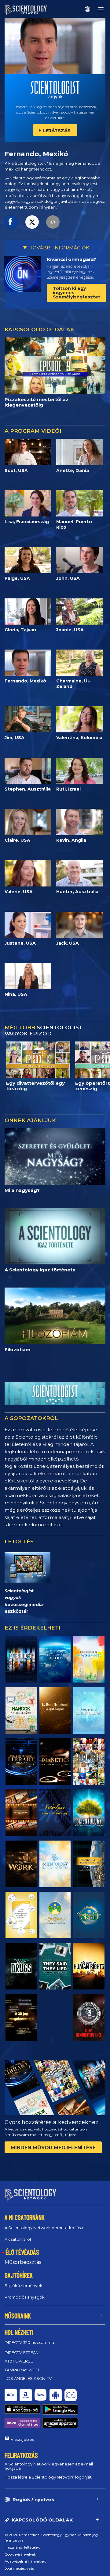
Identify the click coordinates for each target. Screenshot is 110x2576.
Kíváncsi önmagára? (71, 259)
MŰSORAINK (18, 2316)
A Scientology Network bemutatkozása (44, 2228)
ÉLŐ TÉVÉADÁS (22, 2252)
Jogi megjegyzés (19, 2568)
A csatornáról (18, 2239)
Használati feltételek (22, 2547)
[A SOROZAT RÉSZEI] (21, 1659)
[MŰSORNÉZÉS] (89, 1710)
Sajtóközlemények (24, 2285)
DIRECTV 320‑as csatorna (29, 2342)
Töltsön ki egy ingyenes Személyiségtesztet (77, 293)
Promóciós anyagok (25, 2297)
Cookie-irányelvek (20, 2554)
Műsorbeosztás (23, 2262)
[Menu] (101, 9)
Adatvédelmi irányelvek (25, 2561)
